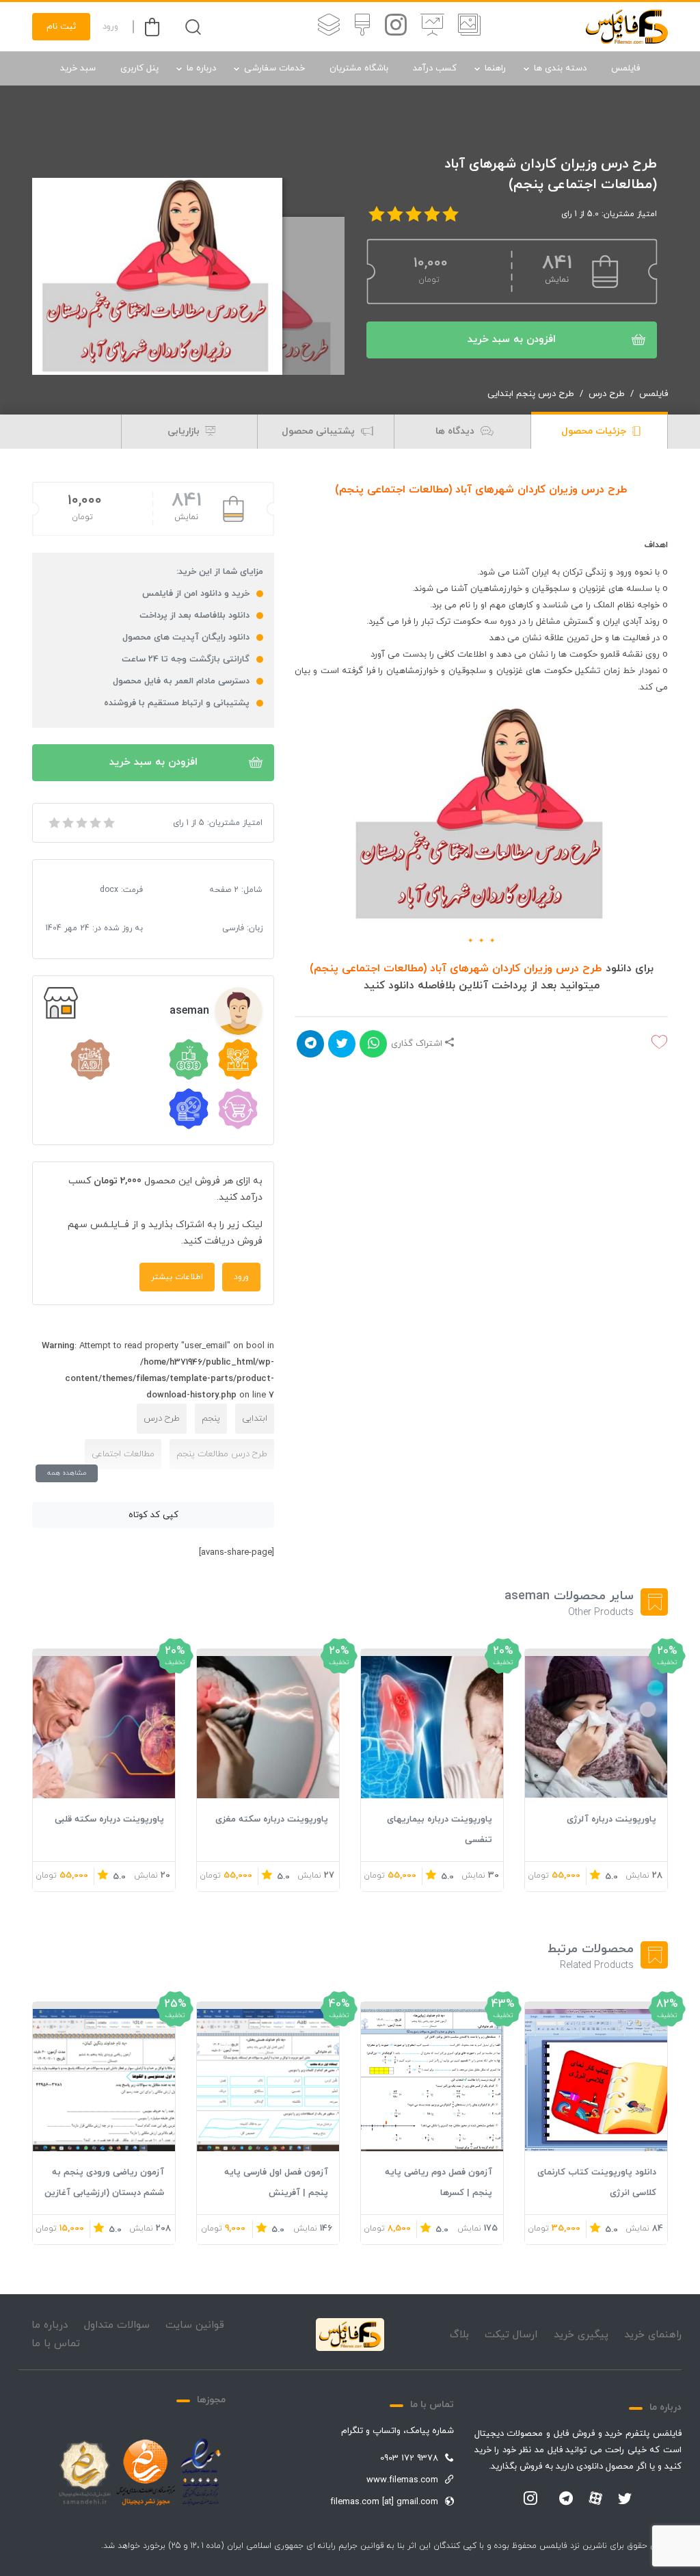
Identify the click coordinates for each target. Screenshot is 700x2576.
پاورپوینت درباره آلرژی (611, 1819)
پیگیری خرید (581, 2335)
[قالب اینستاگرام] (396, 27)
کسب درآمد (435, 68)
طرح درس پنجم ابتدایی (531, 394)
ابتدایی (255, 1419)
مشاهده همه (67, 1473)
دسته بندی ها (560, 68)
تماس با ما (56, 2344)
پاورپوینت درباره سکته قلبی (109, 1819)
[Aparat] (595, 2498)
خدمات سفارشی (274, 68)
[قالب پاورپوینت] (432, 27)
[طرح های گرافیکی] (362, 27)
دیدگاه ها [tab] (456, 431)
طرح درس (607, 394)
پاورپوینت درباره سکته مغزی (272, 1819)
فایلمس (625, 68)
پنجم (211, 1419)
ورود (110, 27)
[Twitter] (625, 2499)
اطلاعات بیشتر (177, 1277)
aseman (189, 1011)
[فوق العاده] (108, 823)
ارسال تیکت (511, 2335)
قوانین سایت (195, 2325)
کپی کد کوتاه (153, 1515)
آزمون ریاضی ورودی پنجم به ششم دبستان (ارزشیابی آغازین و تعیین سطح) (104, 2193)
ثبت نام (61, 27)
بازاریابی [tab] (185, 431)
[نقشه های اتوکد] (329, 27)
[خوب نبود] (67, 823)
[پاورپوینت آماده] (469, 27)
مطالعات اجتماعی (123, 1454)
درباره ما (201, 68)
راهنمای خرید (653, 2335)
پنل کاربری (139, 68)
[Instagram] (530, 2499)
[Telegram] (566, 2499)
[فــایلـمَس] (627, 27)
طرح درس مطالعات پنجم (222, 1454)
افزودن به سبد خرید (512, 340)
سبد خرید (78, 68)
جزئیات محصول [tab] (595, 431)
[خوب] (94, 823)
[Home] (350, 2335)
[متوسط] (81, 823)
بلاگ (459, 2335)
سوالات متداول (117, 2325)
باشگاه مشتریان (359, 68)
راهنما (495, 68)
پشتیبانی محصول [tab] (320, 431)
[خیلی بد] (53, 823)
